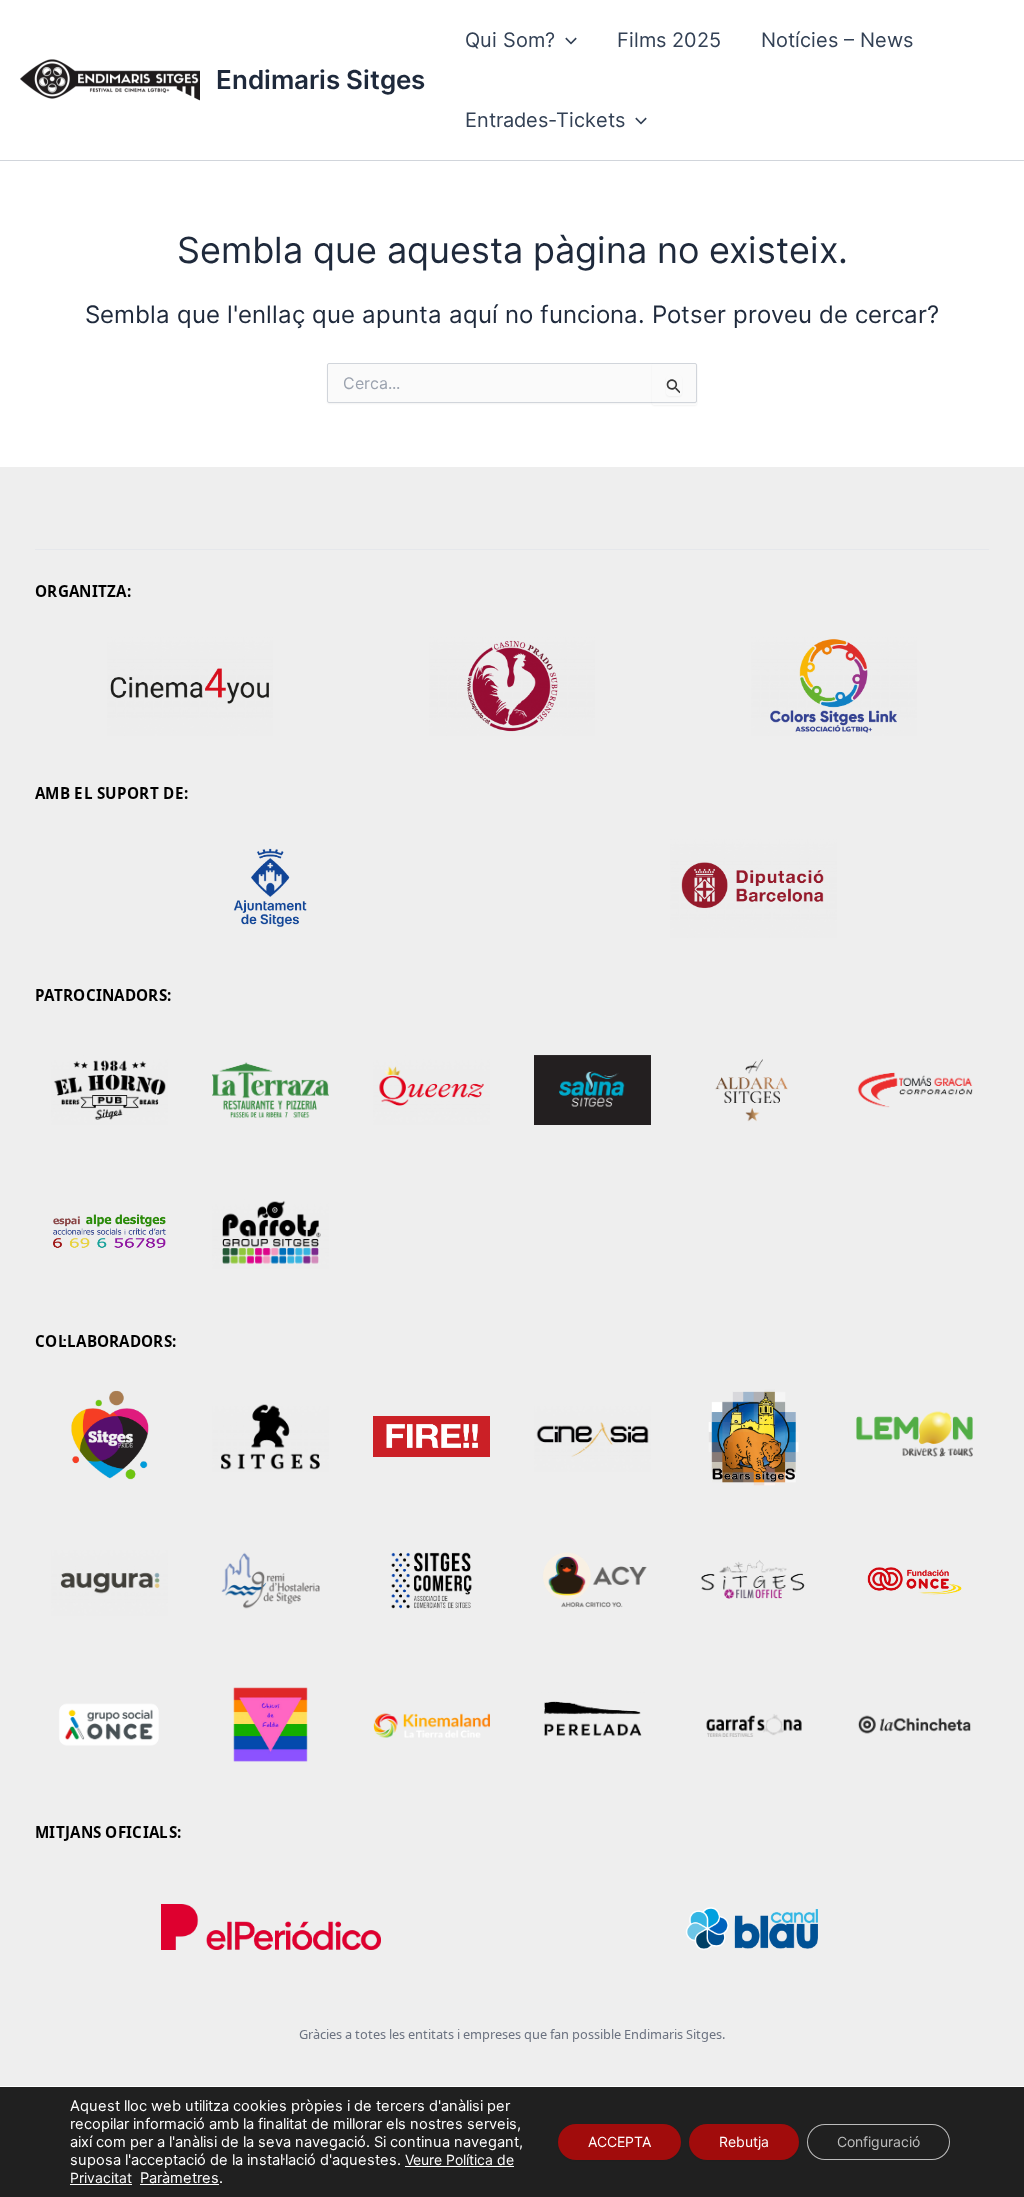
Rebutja (744, 2141)
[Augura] (109, 1581)
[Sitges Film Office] (753, 1581)
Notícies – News (837, 40)
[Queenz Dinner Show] (431, 1090)
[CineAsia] (592, 1437)
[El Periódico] (270, 1927)
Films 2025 (669, 40)
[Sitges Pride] (109, 1437)
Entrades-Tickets (545, 120)
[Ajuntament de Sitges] (270, 888)
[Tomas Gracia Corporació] (914, 1090)
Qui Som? (510, 40)
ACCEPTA (619, 2141)
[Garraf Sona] (753, 1725)
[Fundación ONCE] (914, 1581)
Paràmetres (179, 2178)
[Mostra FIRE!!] (431, 1437)
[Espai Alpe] (109, 1234)
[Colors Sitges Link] (834, 686)
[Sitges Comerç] (431, 1581)
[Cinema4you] (190, 686)
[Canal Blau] (753, 1927)
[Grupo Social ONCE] (109, 1725)
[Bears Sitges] (753, 1437)
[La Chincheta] (914, 1725)
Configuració (878, 2141)
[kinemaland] (431, 1725)
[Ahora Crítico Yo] (592, 1581)
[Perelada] (592, 1725)
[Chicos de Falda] (270, 1725)
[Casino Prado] (512, 686)
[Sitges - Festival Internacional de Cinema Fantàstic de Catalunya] (270, 1437)
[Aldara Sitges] (753, 1090)
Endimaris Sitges (320, 79)
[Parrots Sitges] (270, 1234)
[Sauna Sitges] (592, 1090)
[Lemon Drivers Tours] (914, 1437)
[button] (566, 40)
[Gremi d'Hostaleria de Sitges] (270, 1581)
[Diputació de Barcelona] (753, 888)
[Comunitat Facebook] (270, 1090)
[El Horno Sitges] (109, 1090)
